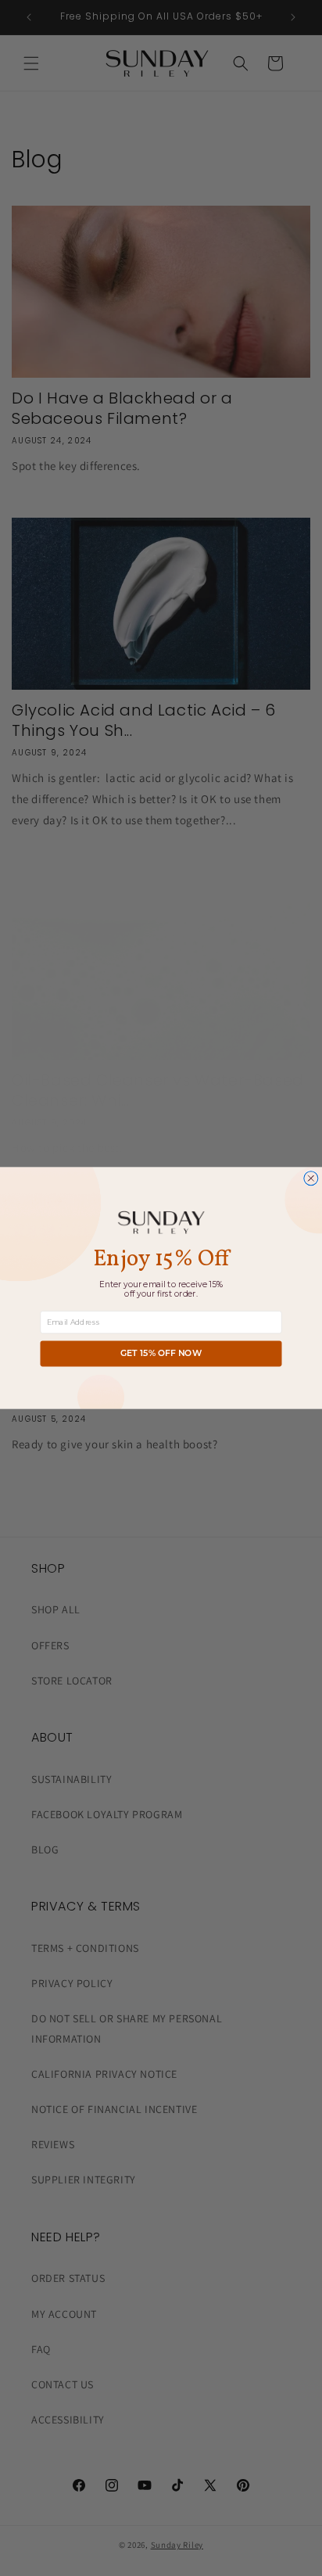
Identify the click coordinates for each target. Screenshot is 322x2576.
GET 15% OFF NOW (161, 1354)
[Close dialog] (311, 1179)
